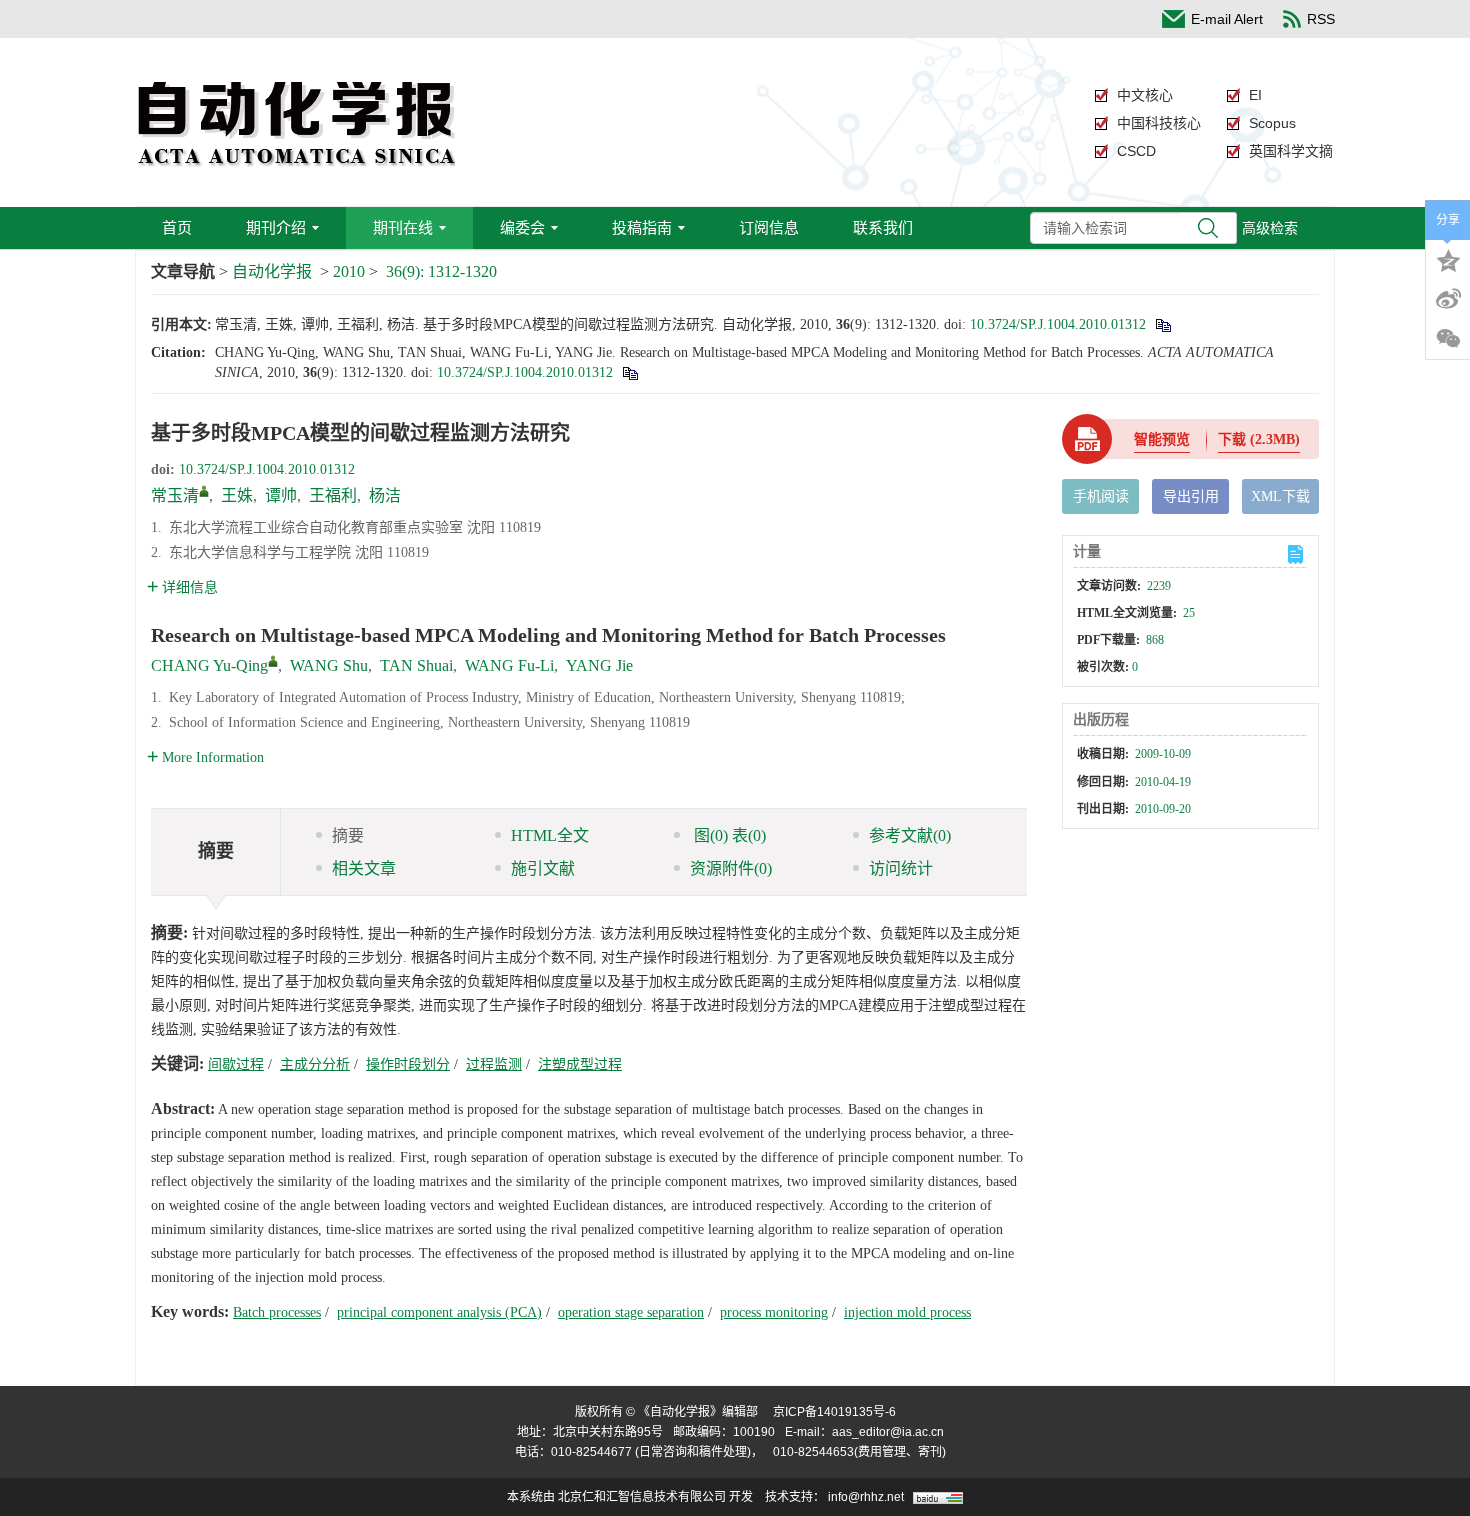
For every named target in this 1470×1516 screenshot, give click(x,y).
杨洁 (385, 495)
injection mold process (907, 1312)
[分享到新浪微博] (1448, 299)
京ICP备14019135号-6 (834, 1412)
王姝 (237, 495)
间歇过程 (236, 1064)
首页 (177, 227)
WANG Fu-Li (509, 665)
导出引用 (1191, 496)
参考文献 (910, 835)
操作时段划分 (408, 1064)
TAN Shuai (416, 665)
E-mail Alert (1227, 19)
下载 (1259, 439)
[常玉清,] (204, 491)
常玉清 (175, 495)
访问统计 (901, 868)
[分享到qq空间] (1448, 259)
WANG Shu (329, 665)
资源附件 (731, 868)
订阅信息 (769, 227)
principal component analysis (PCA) (439, 1312)
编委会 (522, 227)
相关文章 (364, 868)
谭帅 (281, 495)
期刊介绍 (276, 227)
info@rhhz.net (866, 1497)
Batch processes (277, 1312)
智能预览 (1162, 439)
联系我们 (883, 227)
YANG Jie (599, 665)
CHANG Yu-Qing (209, 665)
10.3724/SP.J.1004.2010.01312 (1058, 324)
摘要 (348, 835)
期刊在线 (403, 227)
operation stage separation (631, 1312)
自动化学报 (272, 271)
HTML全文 (550, 835)
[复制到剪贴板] (1162, 324)
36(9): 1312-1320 (441, 271)
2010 (349, 271)
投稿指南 (642, 227)
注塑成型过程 (580, 1064)
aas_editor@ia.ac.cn (888, 1432)
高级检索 (1270, 228)
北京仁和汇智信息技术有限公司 (642, 1497)
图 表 (728, 835)
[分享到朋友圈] (1448, 339)
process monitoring (774, 1312)
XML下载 (1280, 496)
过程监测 (494, 1064)
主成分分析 (315, 1064)
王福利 (333, 495)
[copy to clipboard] (629, 372)
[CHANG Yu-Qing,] (273, 661)
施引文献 (543, 868)
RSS (1321, 19)
